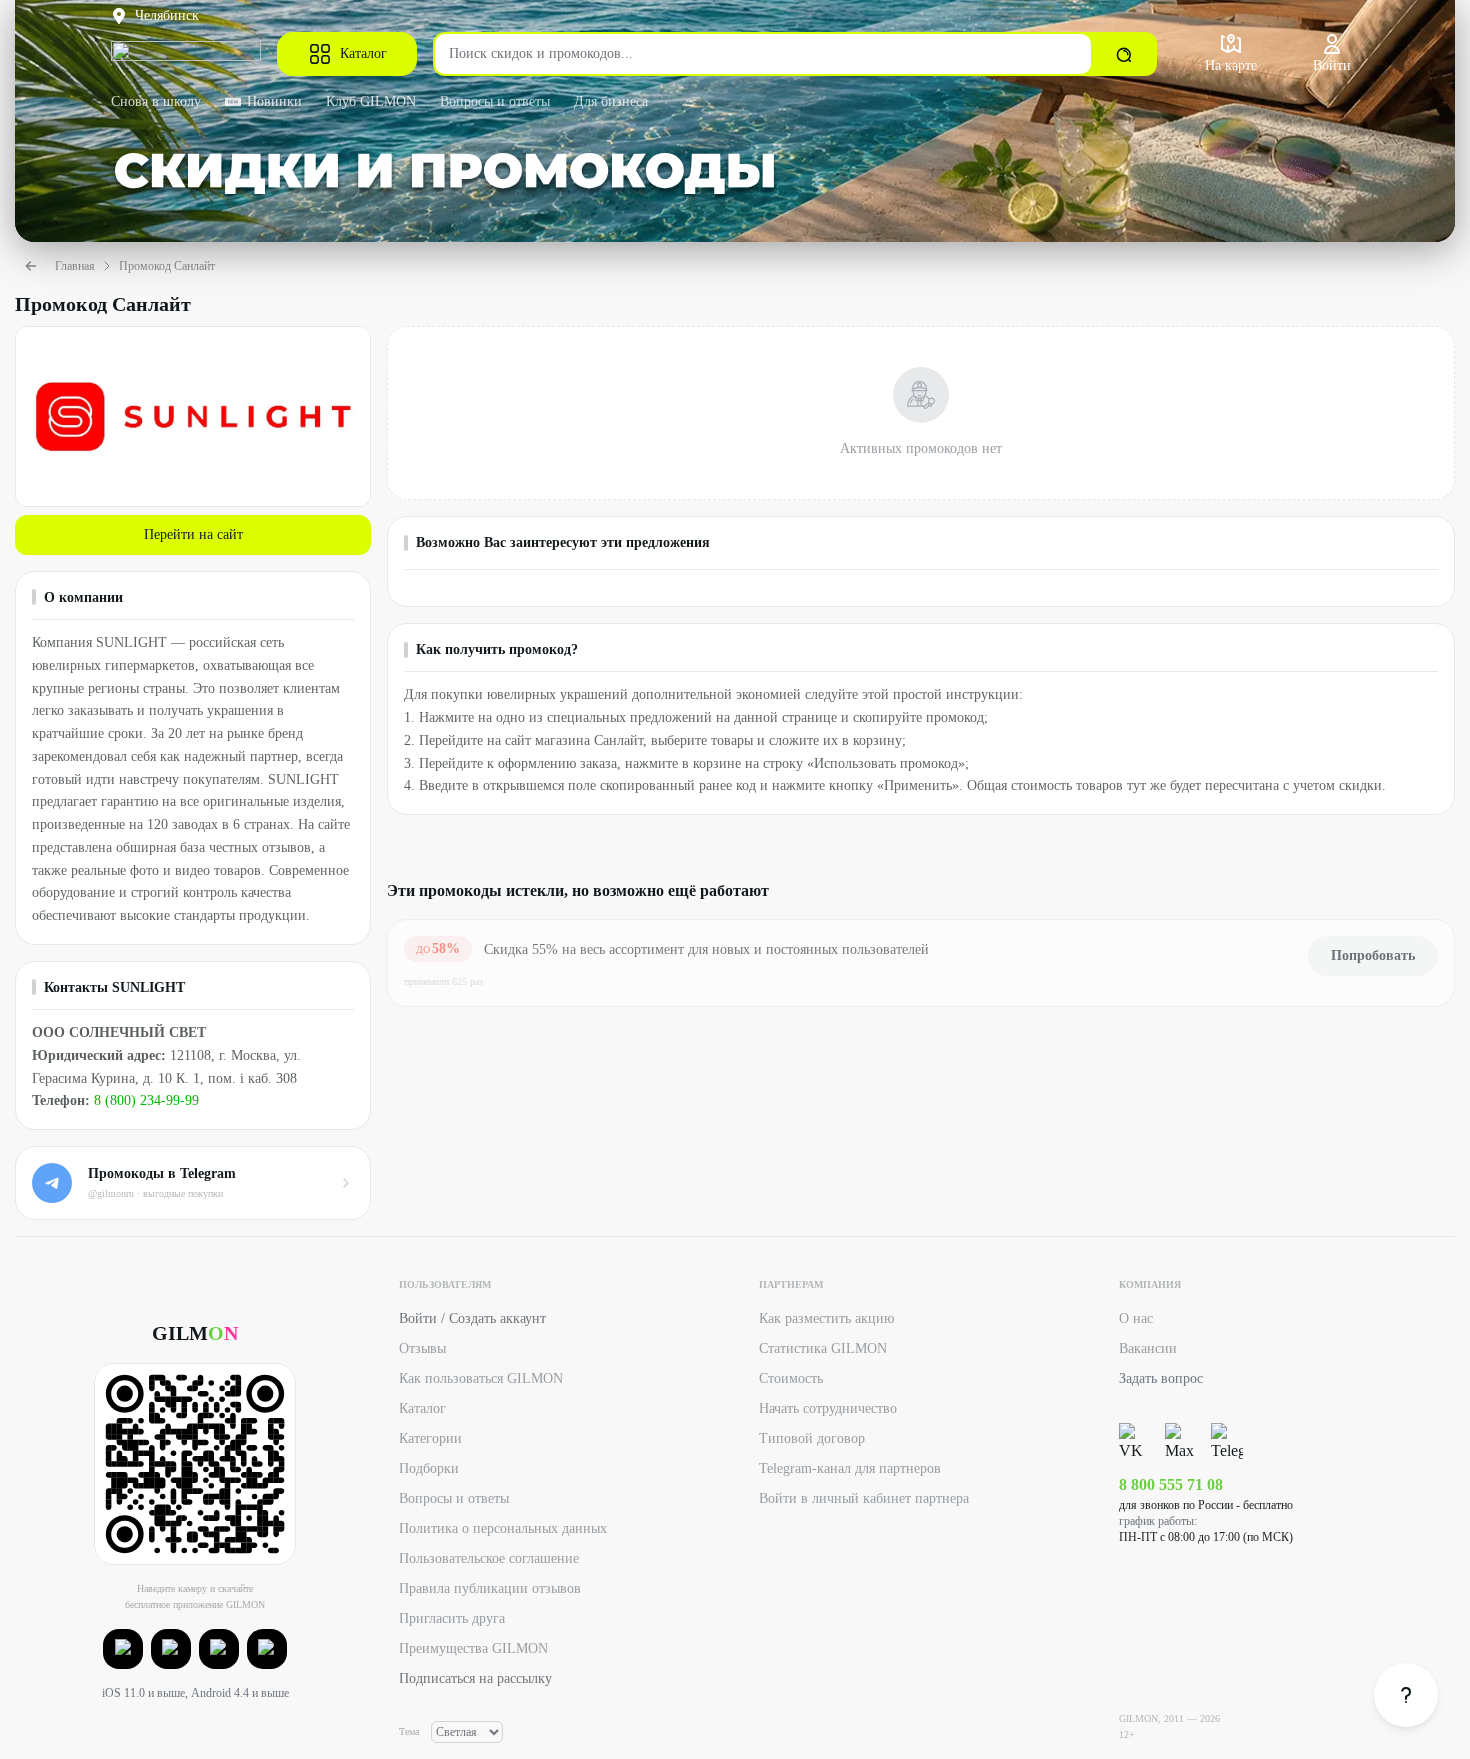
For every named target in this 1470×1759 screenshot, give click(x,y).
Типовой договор (812, 1438)
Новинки (274, 101)
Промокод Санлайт (167, 266)
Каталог (363, 53)
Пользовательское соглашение (489, 1558)
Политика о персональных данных (503, 1528)
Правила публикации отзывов (490, 1588)
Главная (75, 266)
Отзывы (422, 1348)
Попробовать (1373, 955)
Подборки (429, 1468)
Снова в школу (156, 101)
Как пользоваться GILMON (481, 1378)
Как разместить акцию (826, 1318)
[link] (1406, 1695)
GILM (195, 1333)
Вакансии (1148, 1348)
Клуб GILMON (371, 101)
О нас (1136, 1318)
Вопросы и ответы (495, 101)
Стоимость (791, 1378)
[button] (123, 1649)
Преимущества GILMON (473, 1648)
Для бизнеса (611, 101)
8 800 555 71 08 (1171, 1484)
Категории (430, 1438)
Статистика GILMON (823, 1348)
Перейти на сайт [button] (193, 534)
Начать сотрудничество (828, 1408)
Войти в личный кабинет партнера (864, 1498)
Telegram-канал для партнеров (850, 1468)
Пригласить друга (452, 1618)
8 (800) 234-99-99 (146, 1100)
